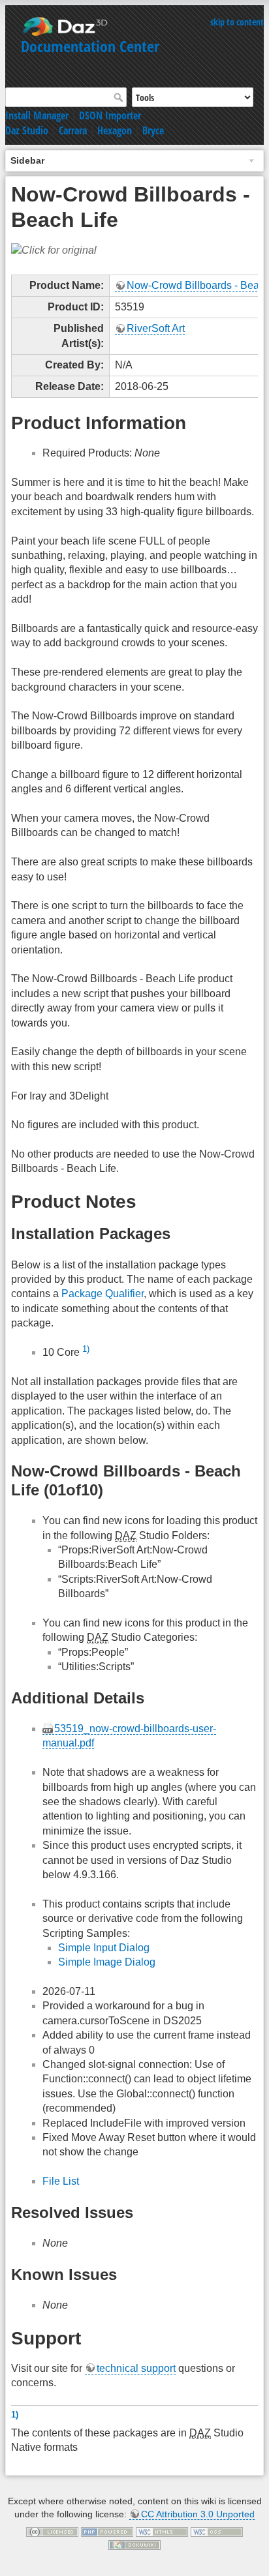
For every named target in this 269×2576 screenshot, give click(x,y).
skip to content (237, 22)
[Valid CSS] (217, 2532)
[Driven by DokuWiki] (134, 2544)
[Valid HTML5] (162, 2532)
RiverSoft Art (156, 328)
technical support (136, 2368)
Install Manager (37, 115)
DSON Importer (110, 115)
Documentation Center (90, 46)
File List (61, 2181)
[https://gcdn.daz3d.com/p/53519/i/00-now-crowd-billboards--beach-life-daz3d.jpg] (54, 250)
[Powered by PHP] (107, 2532)
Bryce (153, 130)
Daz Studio (27, 130)
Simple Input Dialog (104, 1948)
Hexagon (115, 130)
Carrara (73, 130)
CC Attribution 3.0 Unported (198, 2514)
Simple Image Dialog (107, 1962)
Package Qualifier (103, 1294)
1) (86, 1349)
